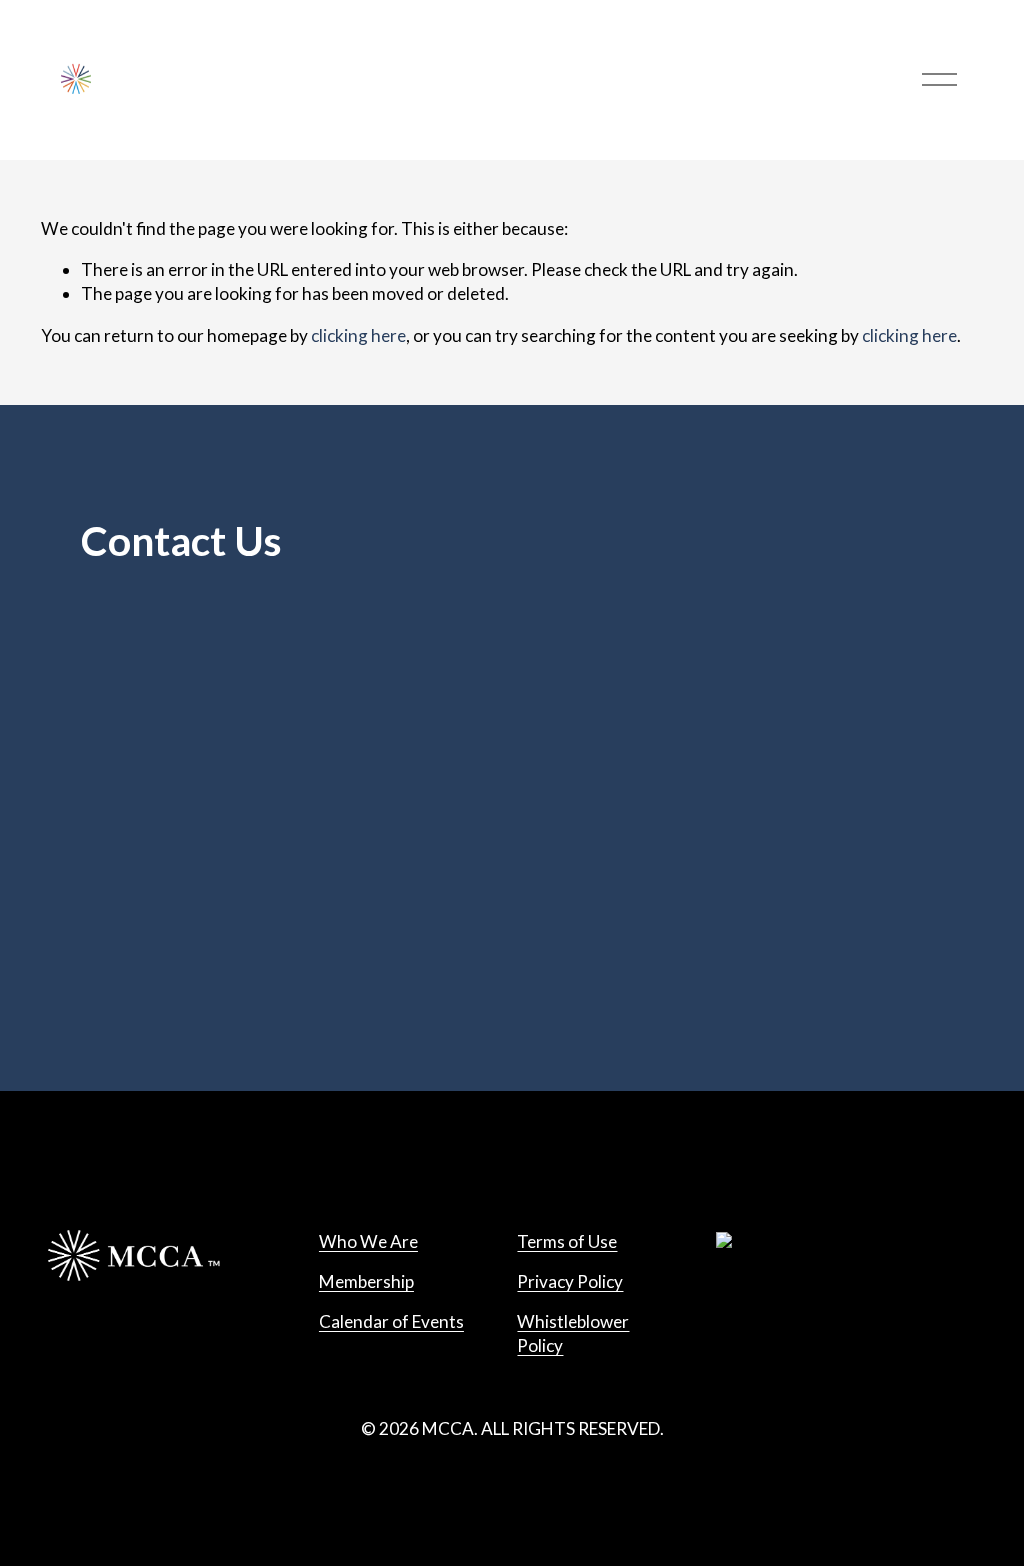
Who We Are (368, 1241)
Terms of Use (567, 1241)
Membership (366, 1281)
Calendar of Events (391, 1321)
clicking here (358, 335)
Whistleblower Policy (573, 1333)
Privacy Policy (570, 1281)
